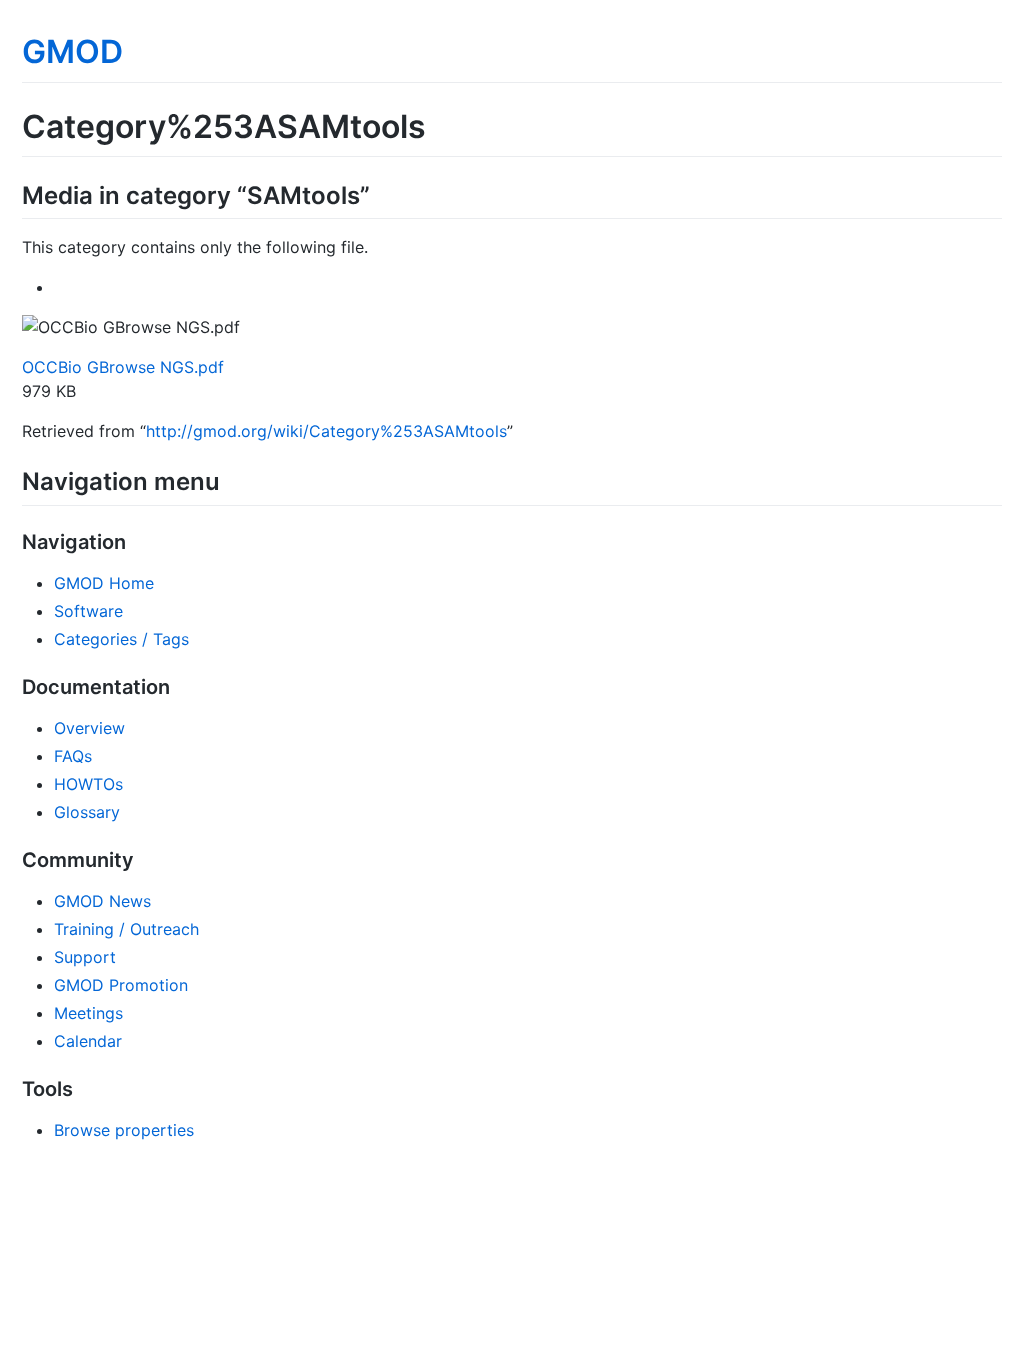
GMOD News (102, 901)
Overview (89, 728)
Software (88, 611)
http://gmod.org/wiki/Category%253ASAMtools (326, 431)
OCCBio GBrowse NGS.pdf (123, 367)
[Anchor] (382, 193)
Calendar (88, 1041)
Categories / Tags (121, 639)
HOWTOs (88, 784)
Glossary (87, 812)
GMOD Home (104, 583)
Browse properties (124, 1130)
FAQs (73, 756)
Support (85, 957)
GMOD (72, 51)
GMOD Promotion (121, 985)
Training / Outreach (126, 929)
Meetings (88, 1013)
